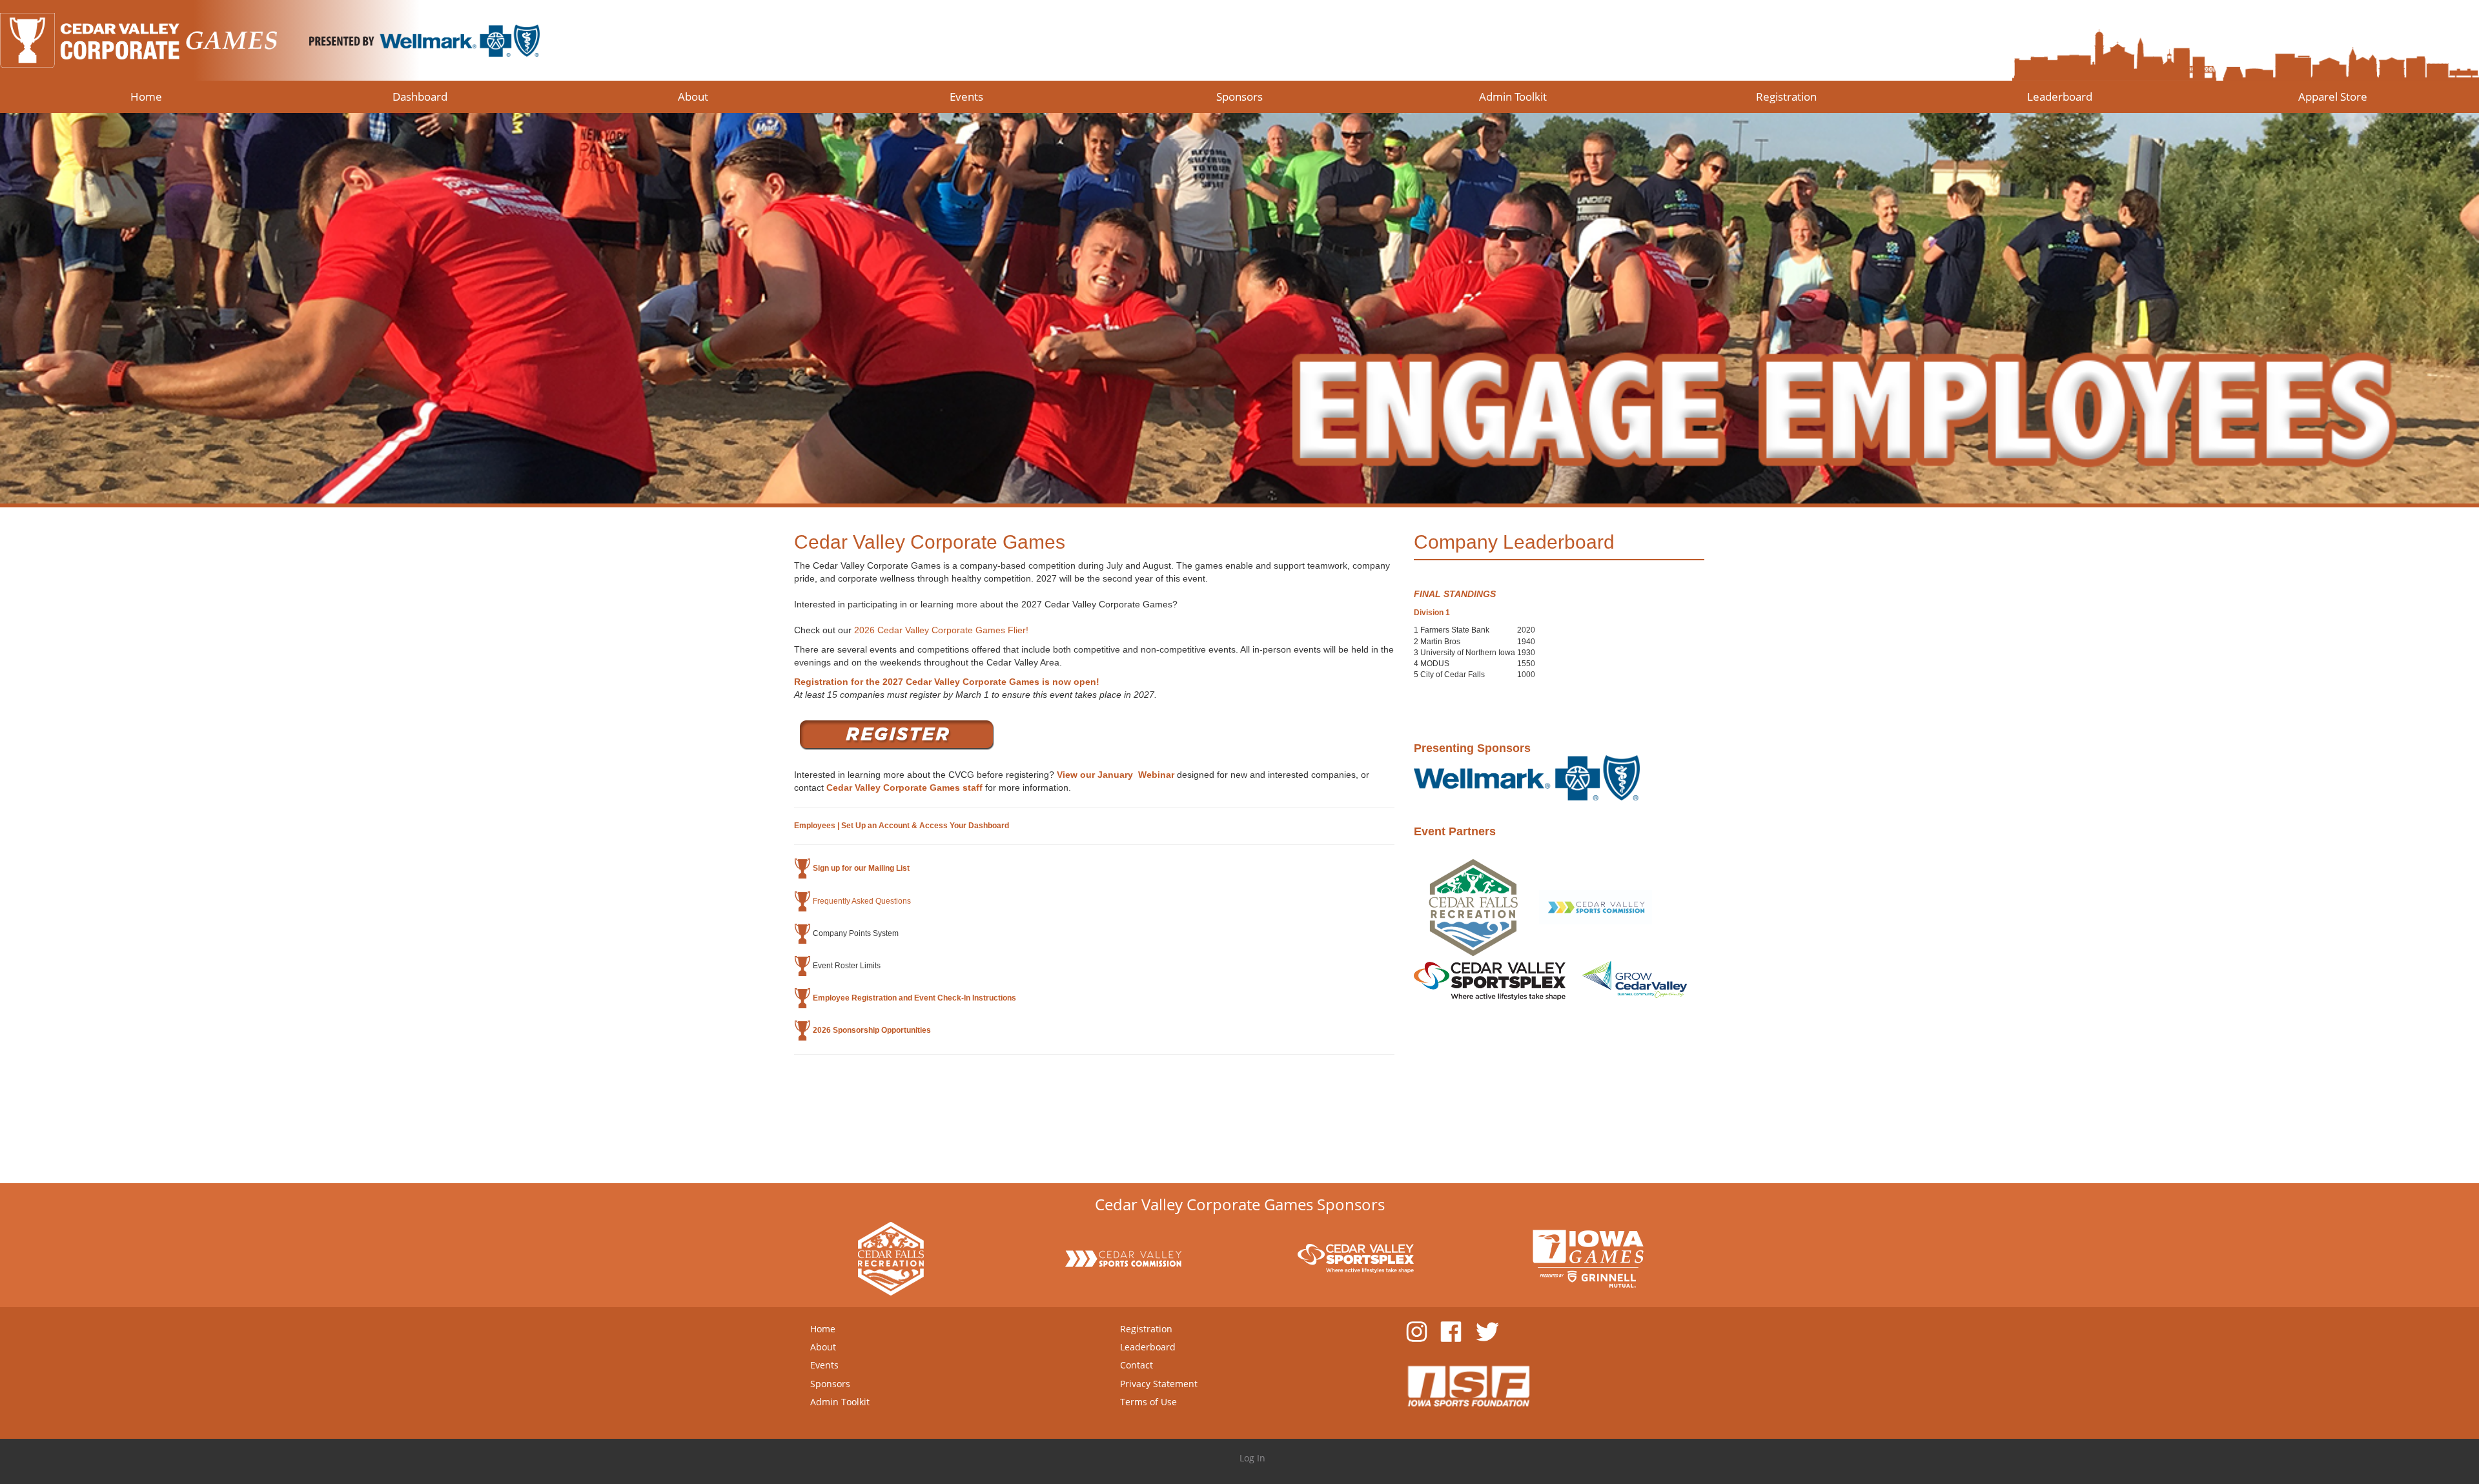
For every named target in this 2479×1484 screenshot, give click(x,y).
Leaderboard (1148, 1347)
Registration (1146, 1329)
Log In (1252, 1458)
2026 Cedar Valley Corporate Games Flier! (943, 630)
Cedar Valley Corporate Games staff (904, 788)
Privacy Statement (1159, 1384)
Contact (1137, 1365)
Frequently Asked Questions (862, 900)
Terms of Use (1148, 1402)
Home (823, 1329)
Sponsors (830, 1384)
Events (824, 1365)
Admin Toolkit (840, 1402)
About (823, 1347)
